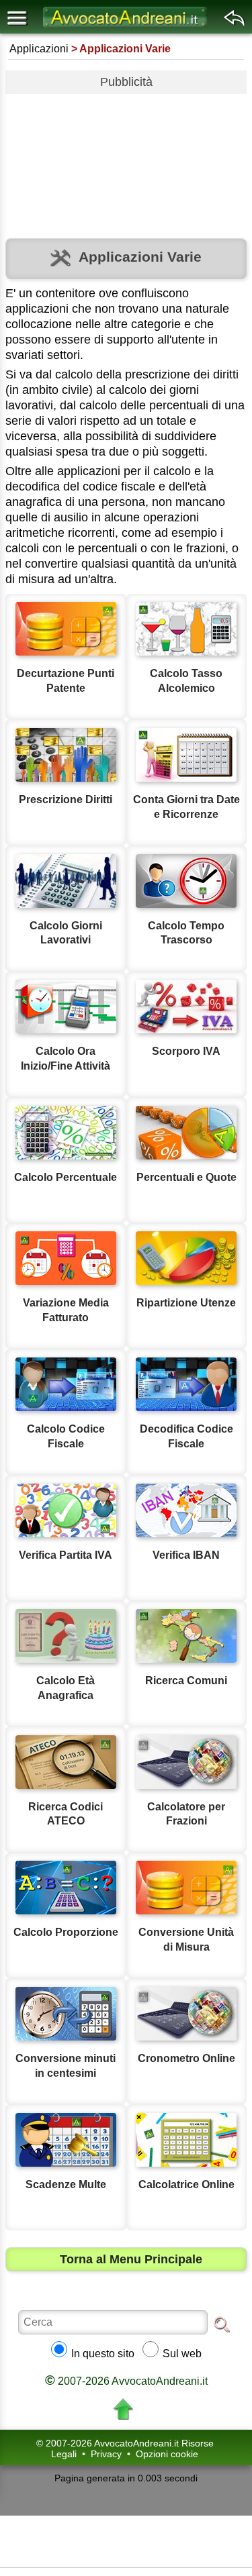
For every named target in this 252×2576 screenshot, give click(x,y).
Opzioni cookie (167, 2454)
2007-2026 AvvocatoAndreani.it (126, 2381)
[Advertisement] (126, 161)
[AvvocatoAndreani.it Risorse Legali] (126, 27)
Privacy (106, 2454)
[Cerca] (222, 2324)
